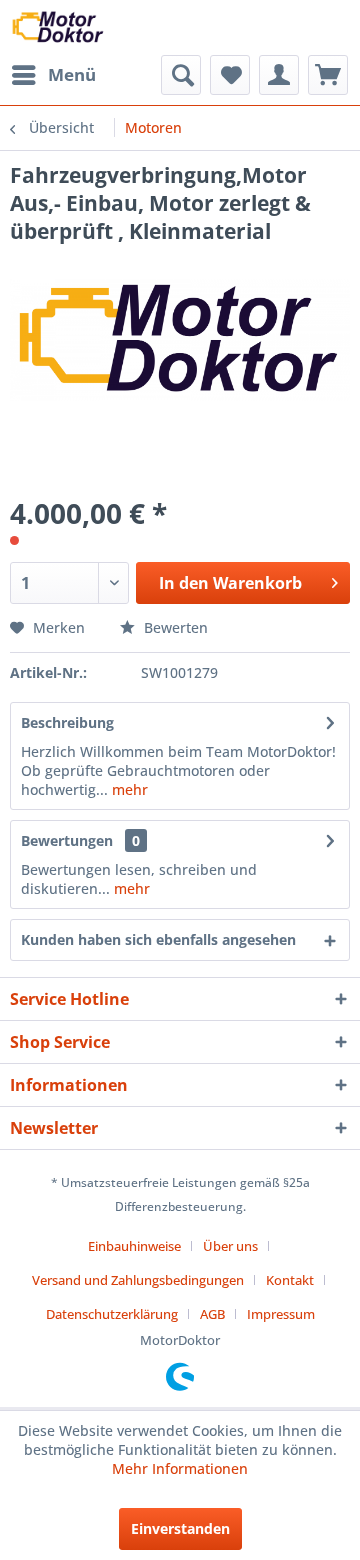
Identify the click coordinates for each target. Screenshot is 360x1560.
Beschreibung (67, 722)
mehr (128, 789)
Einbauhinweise (134, 1246)
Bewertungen (67, 840)
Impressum (281, 1314)
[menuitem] (53, 75)
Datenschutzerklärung (112, 1314)
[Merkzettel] (230, 75)
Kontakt (290, 1280)
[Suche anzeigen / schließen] (181, 75)
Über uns (230, 1246)
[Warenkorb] (328, 75)
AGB (212, 1314)
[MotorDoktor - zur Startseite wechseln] (59, 27)
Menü (72, 74)
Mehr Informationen (180, 1468)
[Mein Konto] (279, 75)
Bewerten (174, 627)
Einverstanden (180, 1528)
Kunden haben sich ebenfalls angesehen (158, 939)
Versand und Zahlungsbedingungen (138, 1280)
